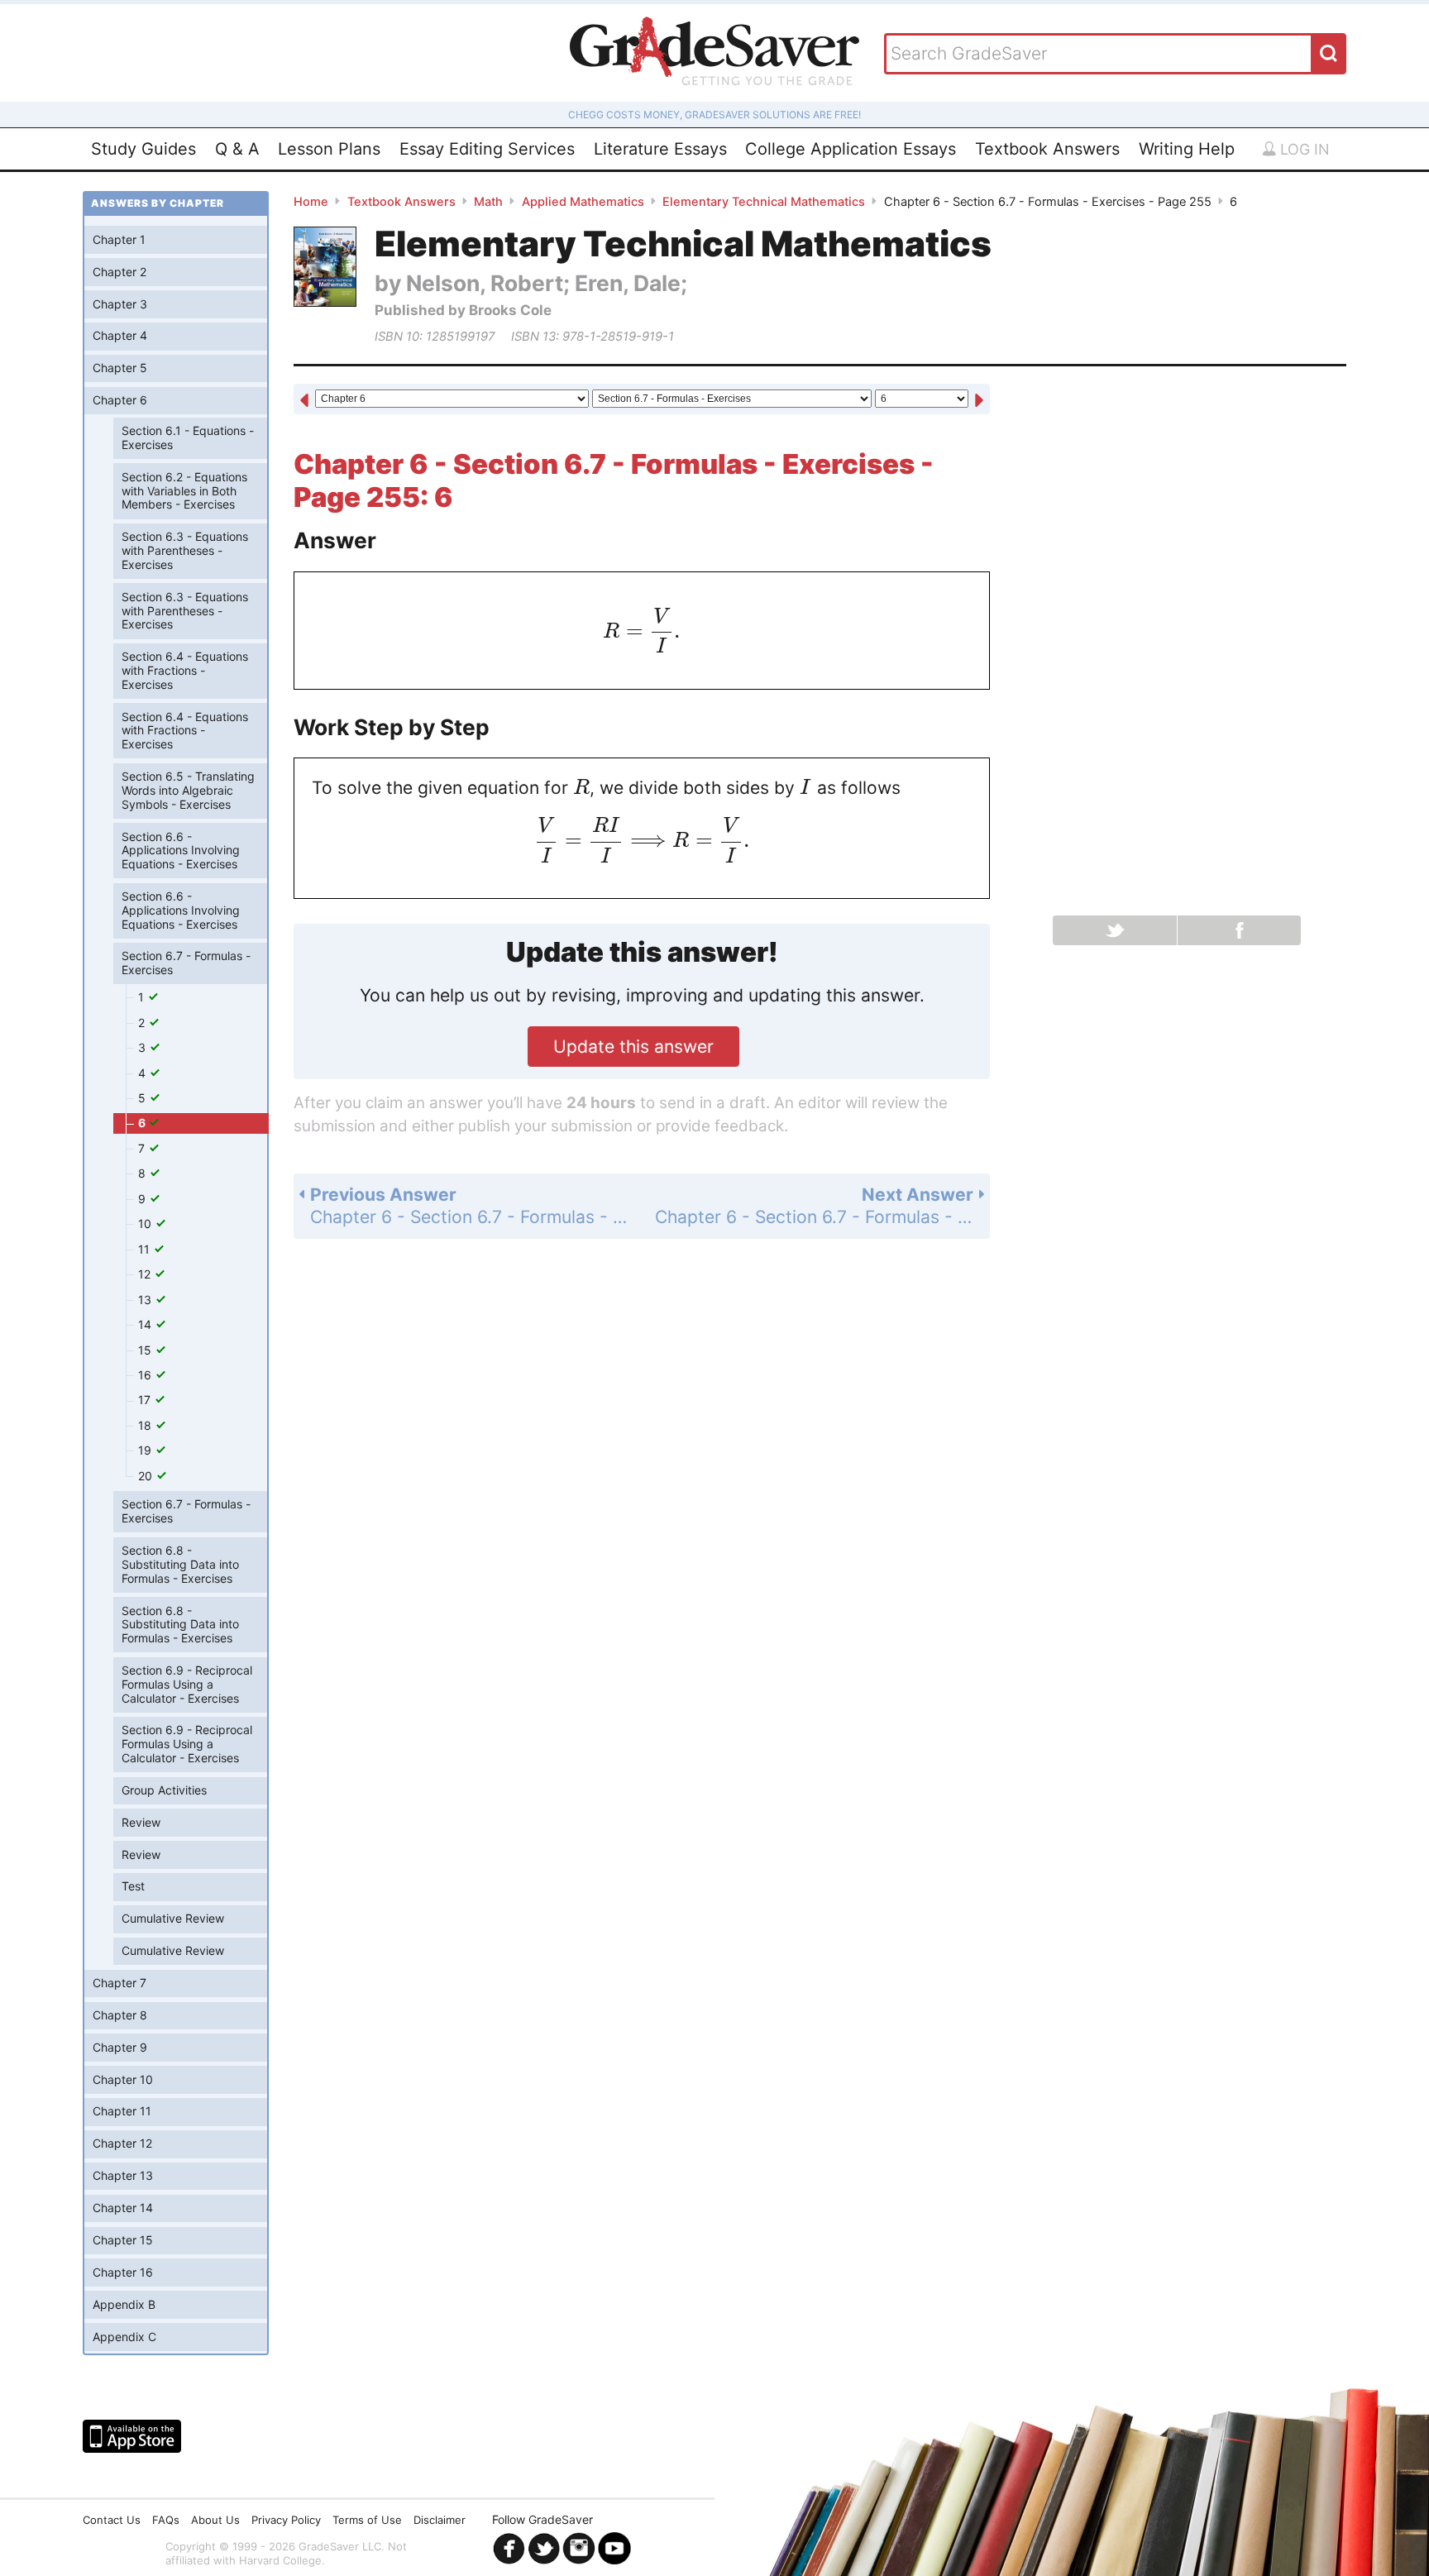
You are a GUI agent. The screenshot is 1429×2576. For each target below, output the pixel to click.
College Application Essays (851, 149)
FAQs (166, 2520)
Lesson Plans (329, 149)
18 (146, 1425)
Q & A (237, 149)
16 (146, 1375)
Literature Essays (660, 149)
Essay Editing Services (487, 149)
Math (488, 202)
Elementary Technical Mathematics (764, 202)
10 (146, 1223)
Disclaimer (440, 2520)
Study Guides (143, 149)
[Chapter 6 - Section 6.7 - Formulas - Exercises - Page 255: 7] (979, 401)
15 (146, 1350)
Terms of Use (367, 2520)
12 (146, 1274)
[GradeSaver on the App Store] (132, 2436)
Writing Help (1187, 149)
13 (146, 1300)
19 (146, 1450)
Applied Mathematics (583, 202)
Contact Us (112, 2520)
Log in (1303, 149)
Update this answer (633, 1047)
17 (146, 1400)
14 (146, 1324)
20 (147, 1476)
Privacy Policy (286, 2520)
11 (146, 1249)
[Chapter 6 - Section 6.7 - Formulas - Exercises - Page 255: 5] (304, 401)
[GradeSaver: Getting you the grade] (714, 53)
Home (311, 202)
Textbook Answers (1047, 149)
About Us (215, 2520)
